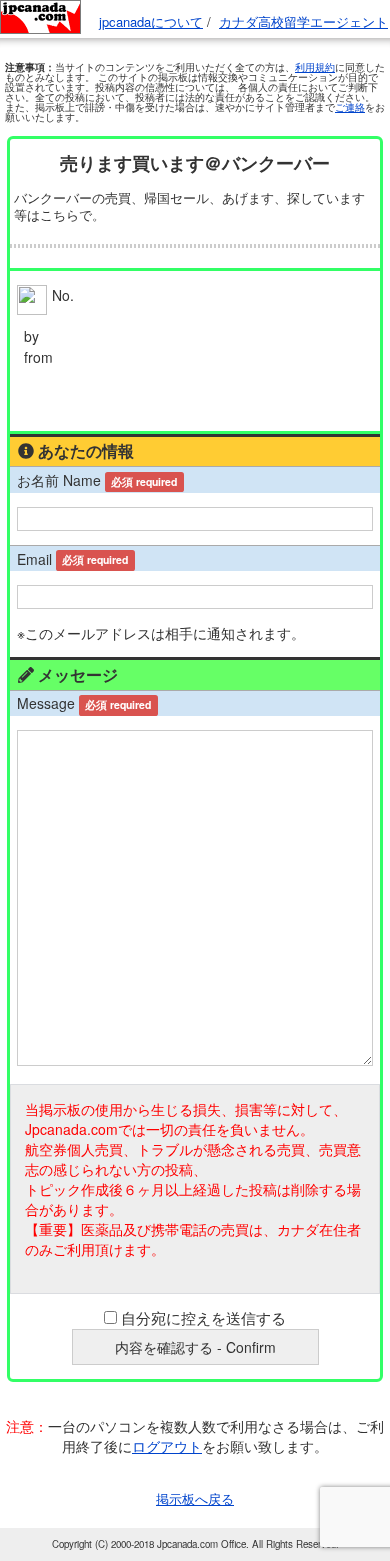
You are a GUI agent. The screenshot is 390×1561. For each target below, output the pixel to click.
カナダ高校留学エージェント (303, 21)
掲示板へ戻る (195, 1498)
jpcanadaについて (151, 21)
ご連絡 (350, 107)
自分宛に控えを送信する (203, 1317)
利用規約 (315, 67)
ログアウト (167, 1446)
